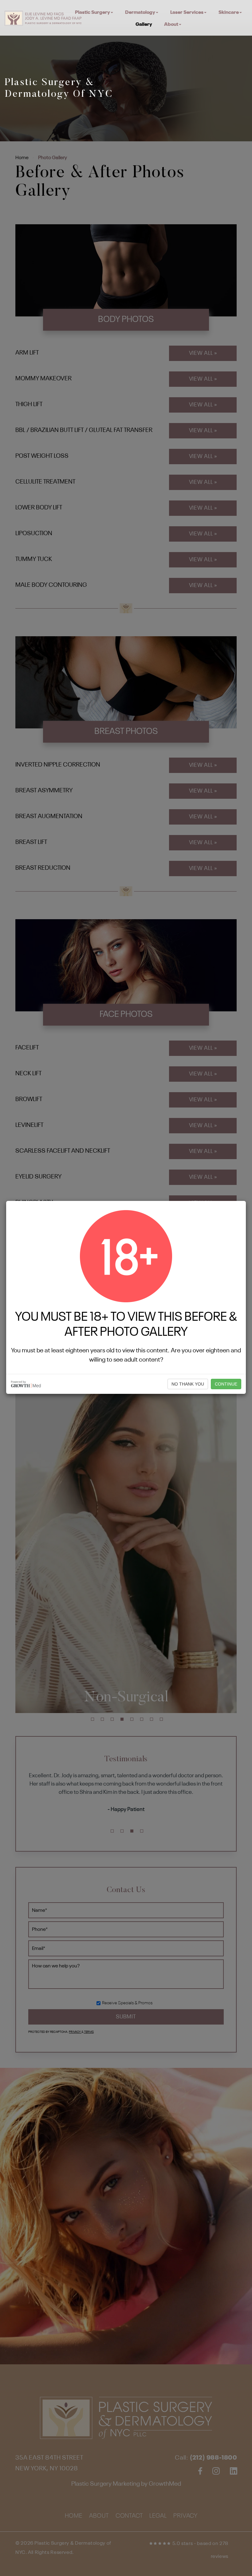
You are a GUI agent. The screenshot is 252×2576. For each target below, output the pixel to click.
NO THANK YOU (188, 1384)
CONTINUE (226, 1384)
